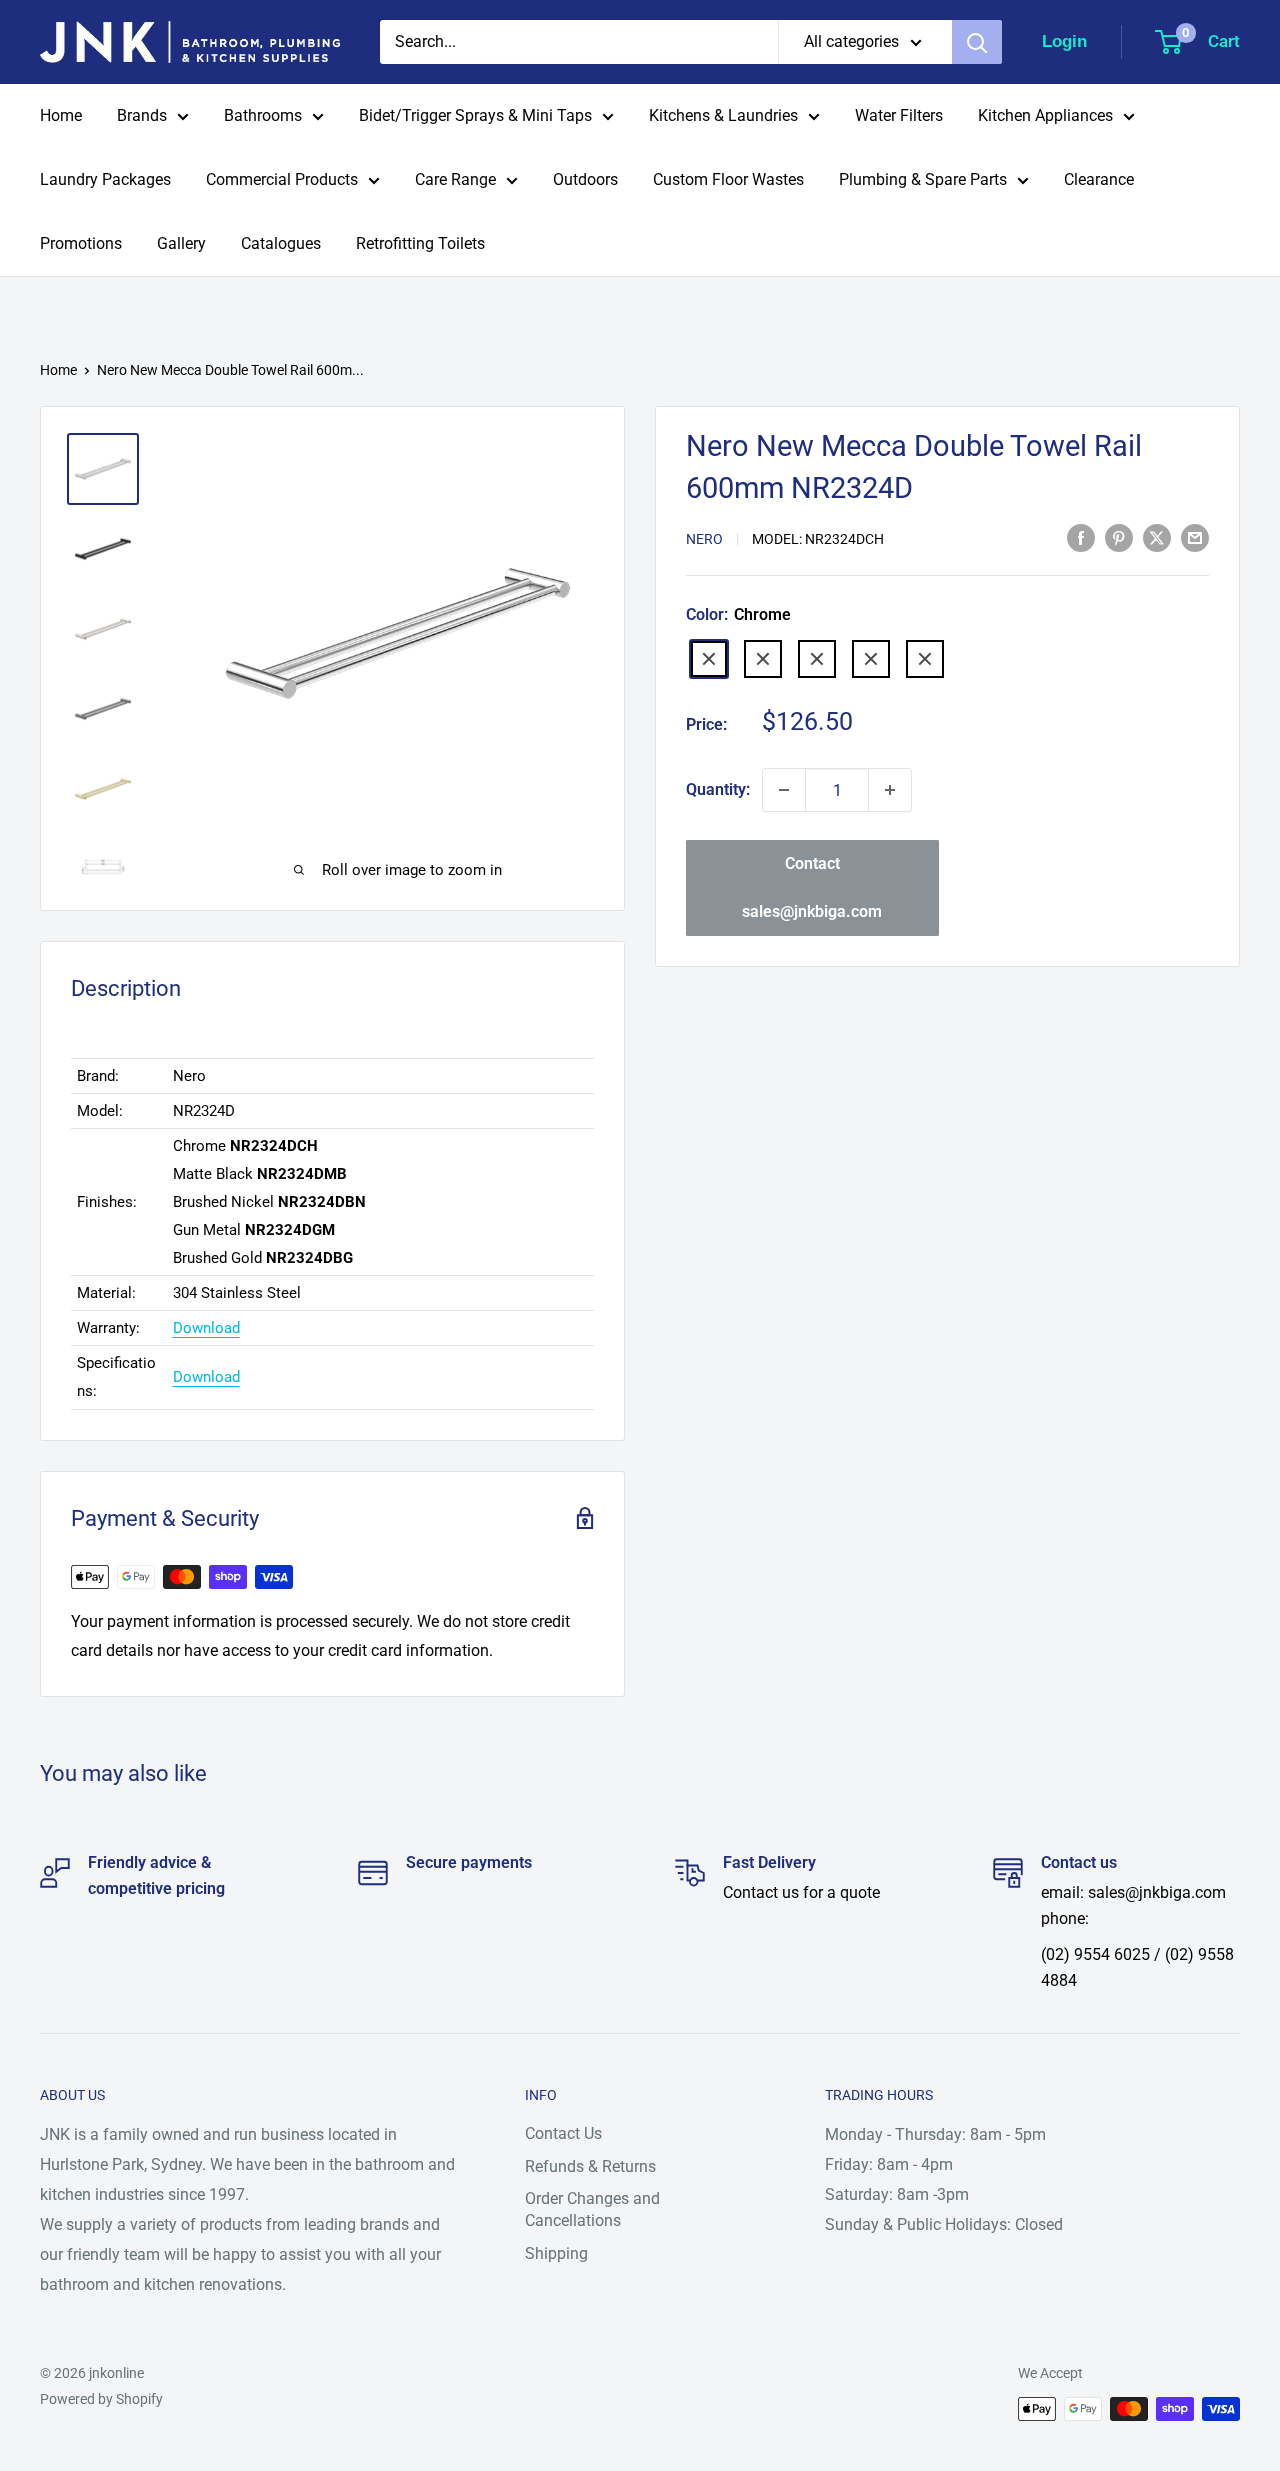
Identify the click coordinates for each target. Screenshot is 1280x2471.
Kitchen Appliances (1045, 115)
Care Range (455, 179)
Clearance (1099, 179)
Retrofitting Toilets (420, 243)
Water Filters (899, 115)
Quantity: (718, 789)
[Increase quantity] (890, 790)
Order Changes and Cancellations (592, 2209)
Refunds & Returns (590, 2166)
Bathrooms (263, 115)
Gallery (181, 243)
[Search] (977, 42)
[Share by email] (1195, 537)
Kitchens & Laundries (723, 115)
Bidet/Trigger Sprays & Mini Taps (475, 115)
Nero (704, 539)
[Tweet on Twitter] (1157, 537)
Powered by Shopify (101, 2399)
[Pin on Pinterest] (1119, 537)
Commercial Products (282, 179)
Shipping (556, 2253)
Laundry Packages (105, 179)
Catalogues (281, 243)
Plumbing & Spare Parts (923, 179)
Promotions (81, 243)
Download (206, 1328)
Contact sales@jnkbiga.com (812, 887)
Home (61, 115)
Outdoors (585, 179)
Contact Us (563, 2133)
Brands (142, 115)
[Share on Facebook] (1081, 537)
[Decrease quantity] (784, 790)
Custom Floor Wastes (728, 179)
